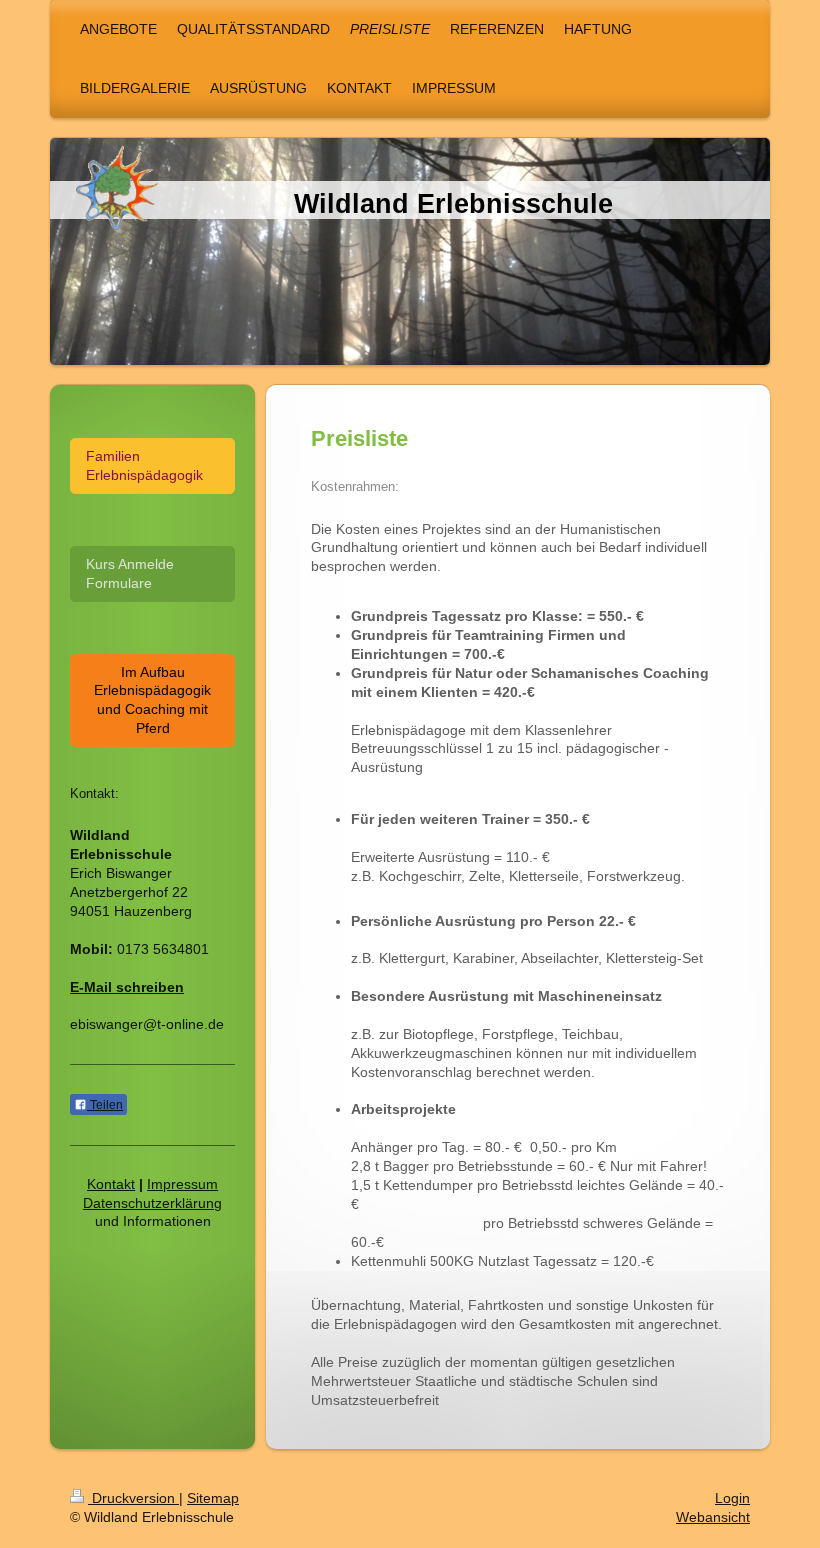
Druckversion (133, 1498)
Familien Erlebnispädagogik (144, 465)
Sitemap (213, 1498)
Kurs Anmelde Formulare (130, 573)
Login (732, 1498)
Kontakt (111, 1184)
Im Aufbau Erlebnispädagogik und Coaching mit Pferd (152, 700)
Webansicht (713, 1517)
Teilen (105, 1105)
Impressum (182, 1184)
